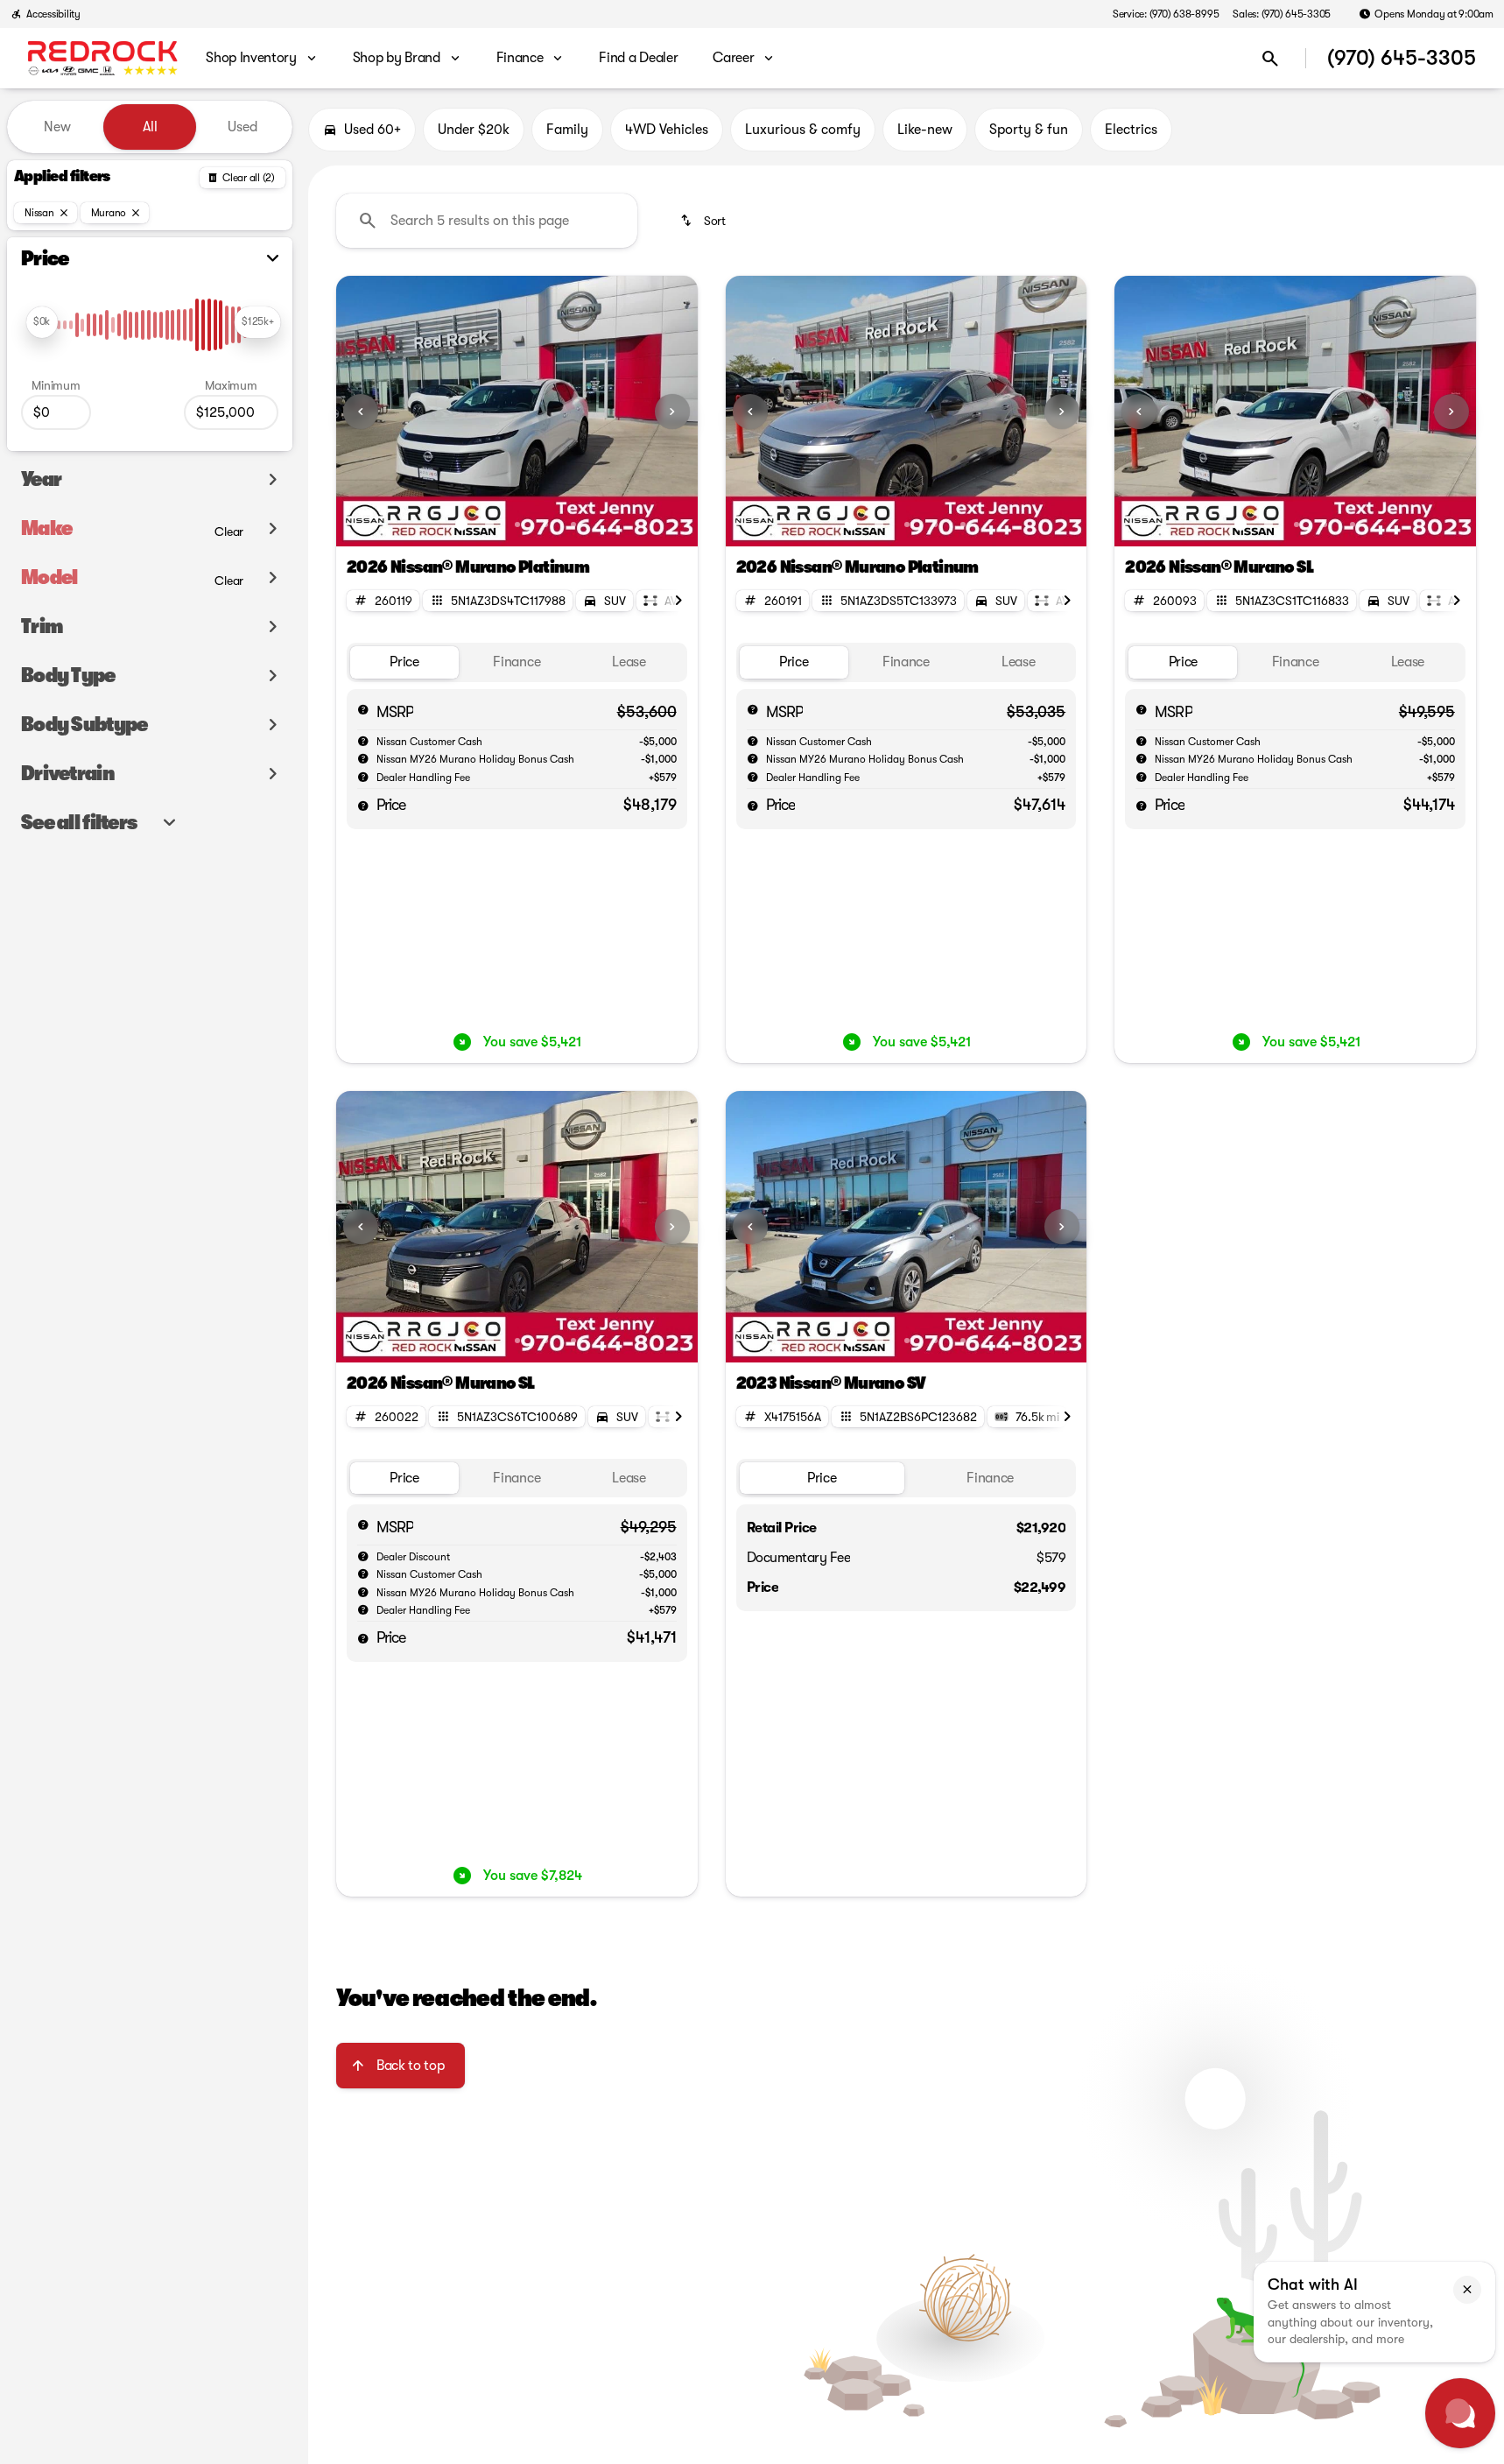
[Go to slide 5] (573, 524)
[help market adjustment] (363, 1556)
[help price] (363, 806)
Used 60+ (372, 130)
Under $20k (474, 130)
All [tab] (150, 127)
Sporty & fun (1029, 130)
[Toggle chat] (1460, 2413)
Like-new (925, 130)
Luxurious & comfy (803, 130)
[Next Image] (672, 412)
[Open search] (1270, 59)
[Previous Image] (361, 412)
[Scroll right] (678, 601)
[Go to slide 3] (517, 524)
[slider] (42, 322)
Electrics (1131, 130)
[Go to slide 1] (461, 524)
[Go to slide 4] (545, 524)
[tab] (404, 662)
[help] (363, 777)
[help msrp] (363, 709)
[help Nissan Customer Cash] (363, 741)
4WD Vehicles (667, 130)
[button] (363, 411)
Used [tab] (242, 127)
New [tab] (57, 127)
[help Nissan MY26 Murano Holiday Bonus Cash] (363, 758)
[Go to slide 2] (489, 524)
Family (567, 130)
